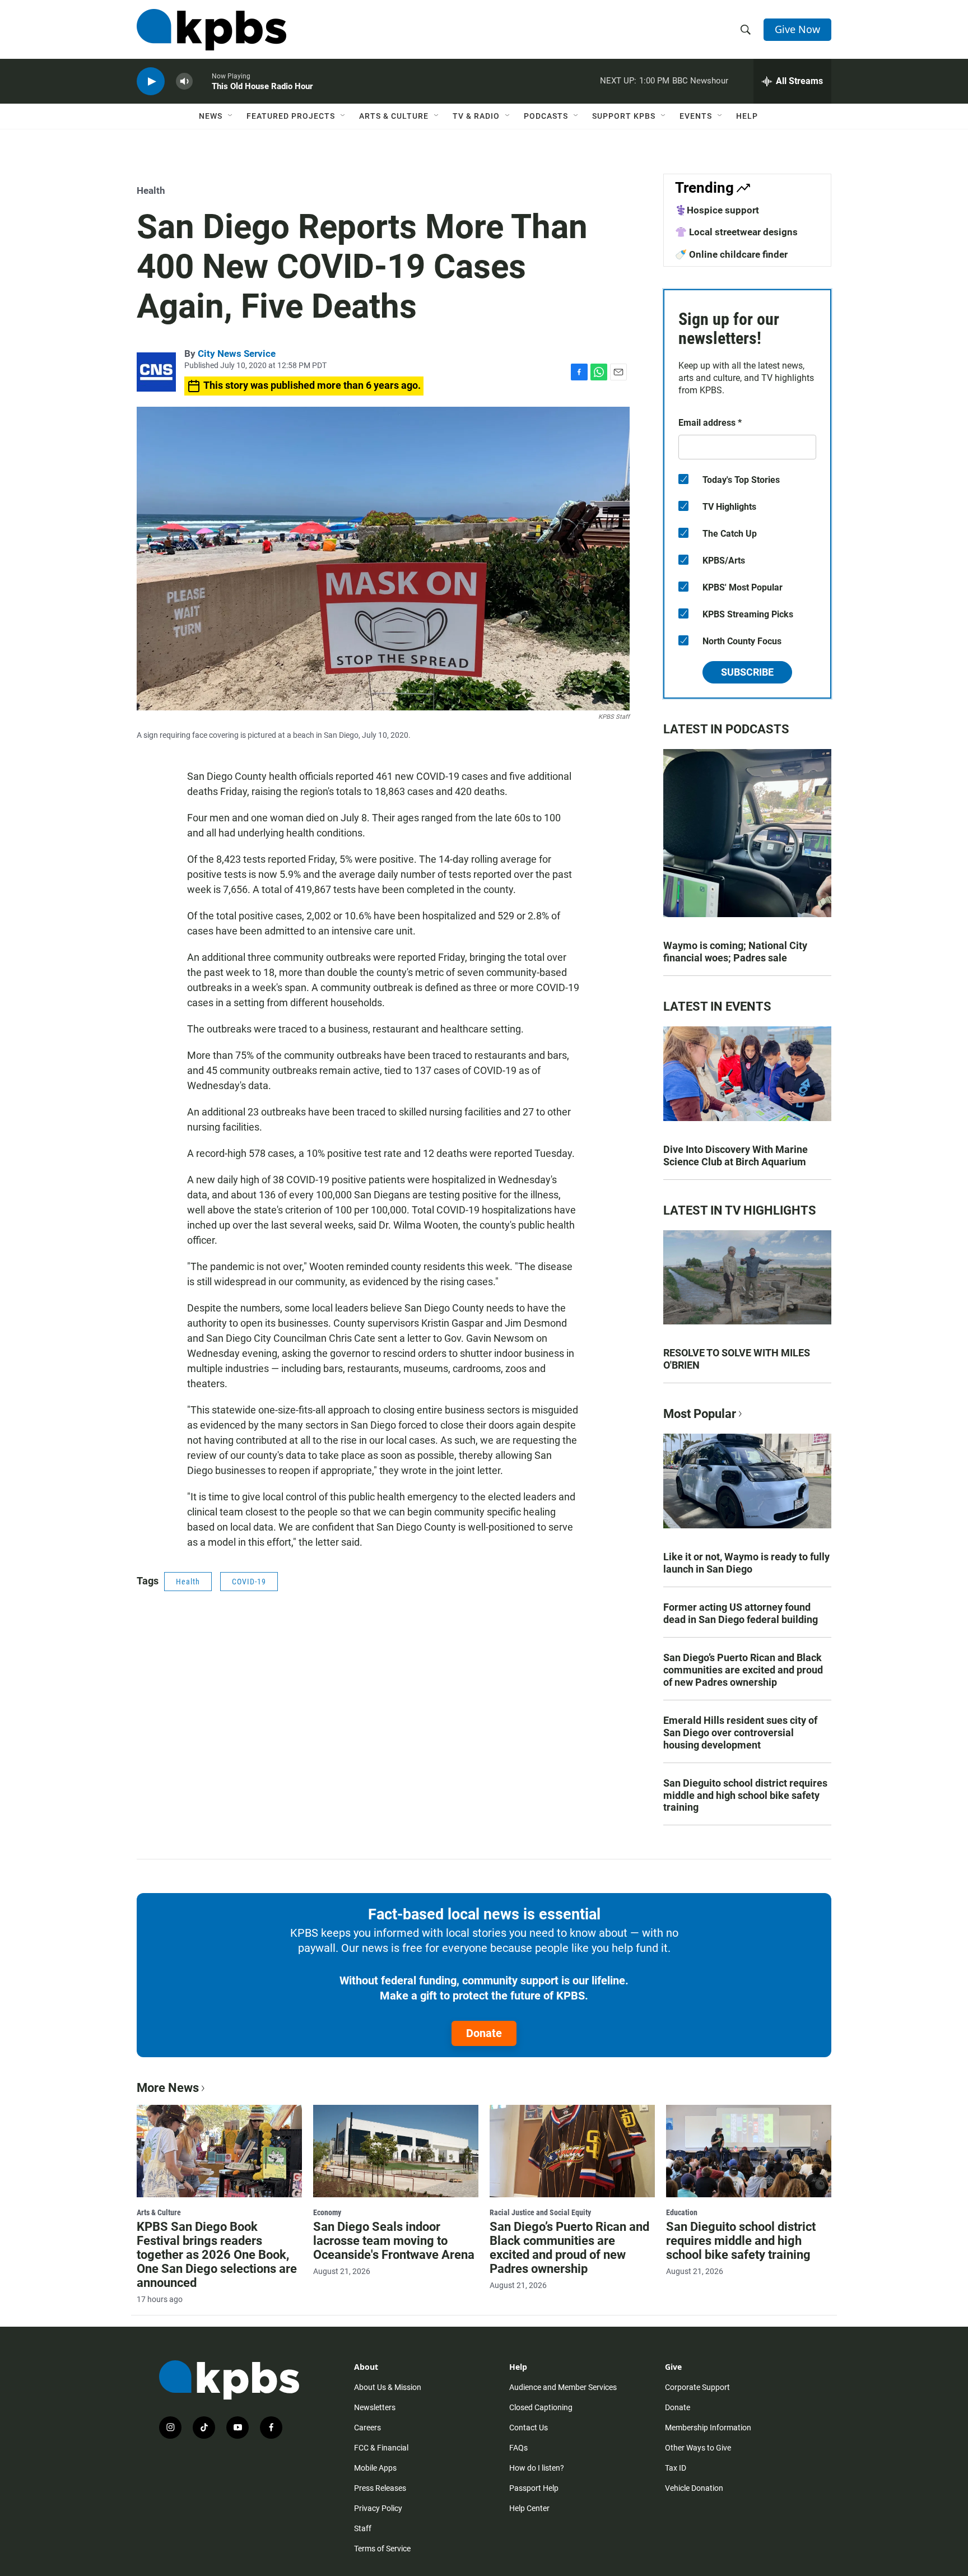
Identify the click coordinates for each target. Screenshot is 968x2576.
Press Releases (380, 2488)
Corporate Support (697, 2387)
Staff (363, 2528)
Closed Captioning (541, 2407)
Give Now (797, 29)
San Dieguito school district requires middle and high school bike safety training (745, 1795)
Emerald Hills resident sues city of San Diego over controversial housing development (740, 1733)
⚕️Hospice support (717, 210)
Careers (367, 2428)
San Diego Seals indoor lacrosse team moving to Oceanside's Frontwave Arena (394, 2241)
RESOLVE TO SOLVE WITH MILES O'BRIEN (737, 1359)
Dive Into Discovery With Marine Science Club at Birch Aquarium (736, 1156)
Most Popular (700, 1414)
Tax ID (676, 2468)
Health (151, 190)
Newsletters (375, 2407)
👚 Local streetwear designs (736, 232)
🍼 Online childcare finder (731, 254)
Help (747, 116)
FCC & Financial (381, 2448)
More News (168, 2088)
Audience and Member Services (563, 2387)
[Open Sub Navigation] (231, 116)
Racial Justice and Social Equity (540, 2212)
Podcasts (546, 116)
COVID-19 (249, 1582)
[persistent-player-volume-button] (184, 82)
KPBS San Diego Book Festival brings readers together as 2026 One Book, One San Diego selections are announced (217, 2255)
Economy (327, 2212)
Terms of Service (382, 2549)
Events (696, 116)
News (211, 116)
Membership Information (708, 2428)
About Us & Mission (388, 2387)
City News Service (237, 354)
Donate (484, 2033)
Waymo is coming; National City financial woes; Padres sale (735, 952)
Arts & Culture (394, 116)
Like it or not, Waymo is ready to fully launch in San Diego (746, 1563)
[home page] (211, 30)
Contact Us (529, 2428)
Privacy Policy (378, 2508)
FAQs (518, 2448)
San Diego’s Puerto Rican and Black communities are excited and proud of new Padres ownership (743, 1670)
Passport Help (534, 2488)
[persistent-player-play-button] (151, 82)
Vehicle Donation (694, 2488)
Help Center (529, 2508)
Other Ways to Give (698, 2448)
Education (682, 2212)
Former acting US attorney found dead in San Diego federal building (741, 1613)
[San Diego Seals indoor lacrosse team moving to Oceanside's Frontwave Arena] (396, 2151)
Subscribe (747, 672)
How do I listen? (537, 2468)
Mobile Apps (375, 2468)
